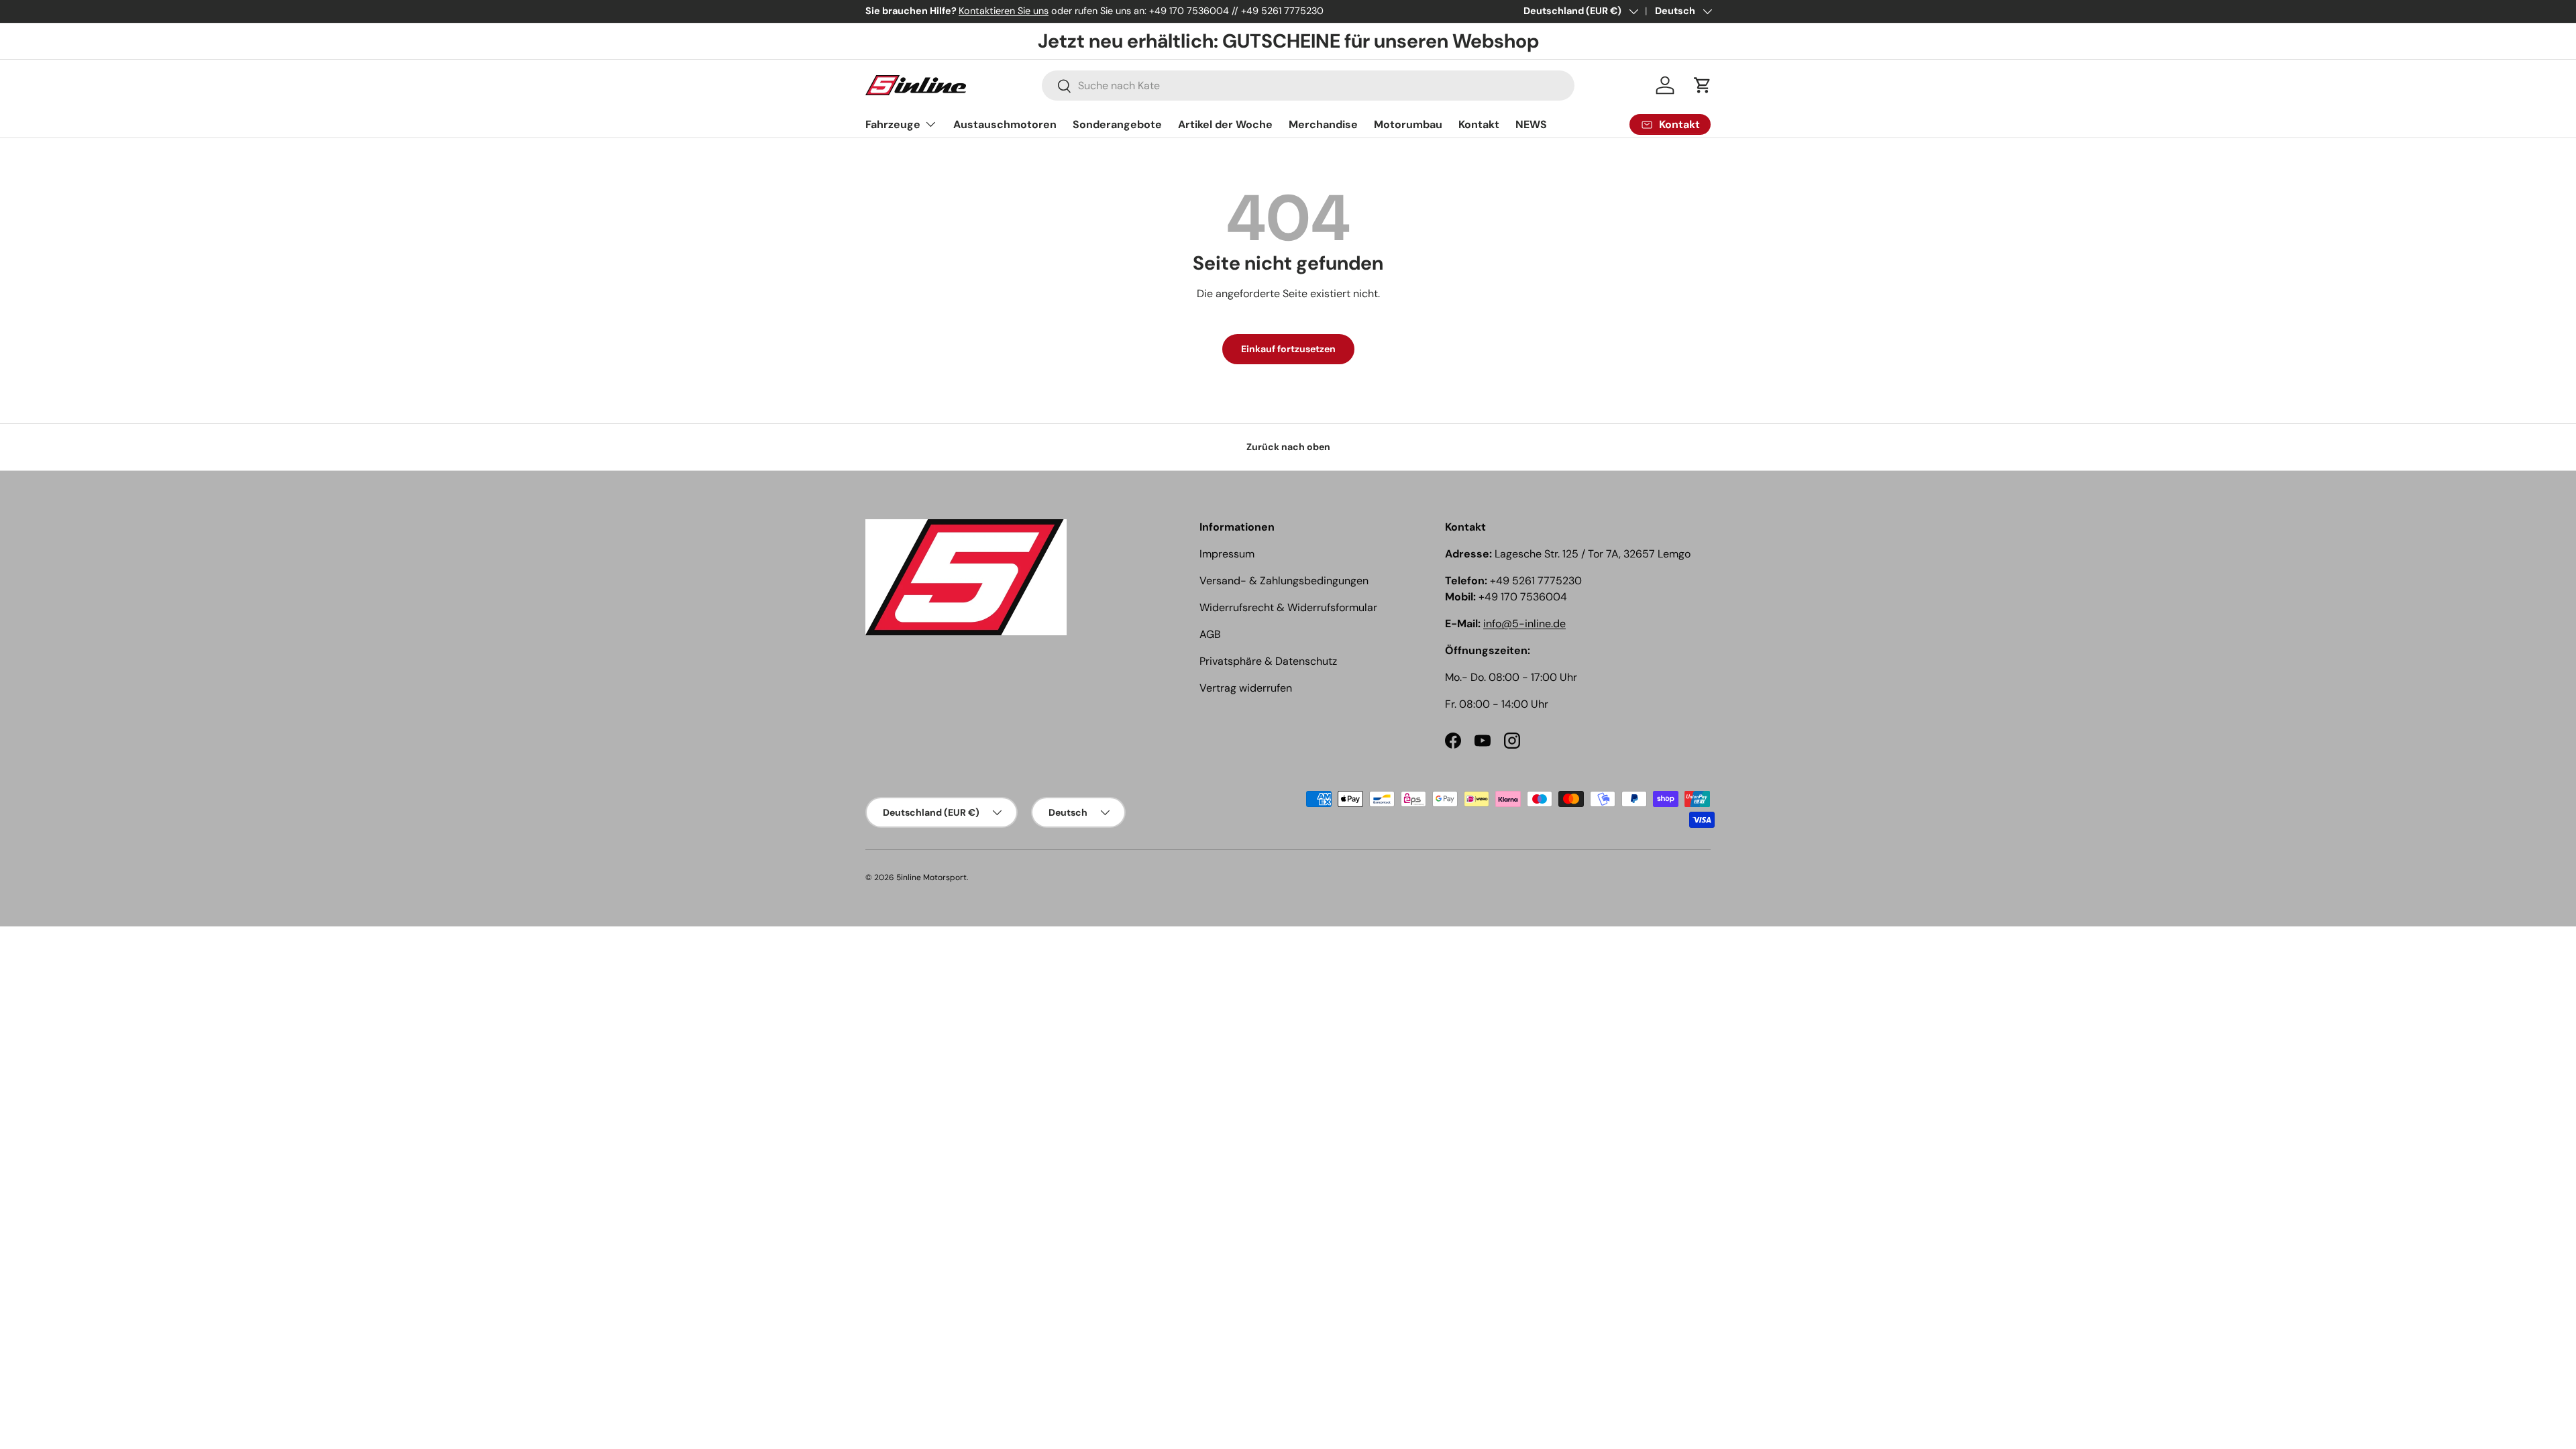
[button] (1703, 85)
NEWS (1531, 124)
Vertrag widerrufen (1246, 688)
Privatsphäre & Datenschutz (1268, 661)
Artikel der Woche (1225, 124)
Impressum (1227, 554)
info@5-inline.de (1524, 624)
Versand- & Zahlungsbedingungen (1284, 581)
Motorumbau (1408, 124)
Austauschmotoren (1005, 124)
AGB (1210, 634)
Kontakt (1479, 124)
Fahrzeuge (893, 124)
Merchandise (1323, 124)
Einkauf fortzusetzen (1288, 349)
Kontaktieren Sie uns (1004, 11)
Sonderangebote (1117, 124)
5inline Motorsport (931, 877)
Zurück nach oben (1288, 447)
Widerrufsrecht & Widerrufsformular (1288, 607)
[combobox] (1308, 86)
